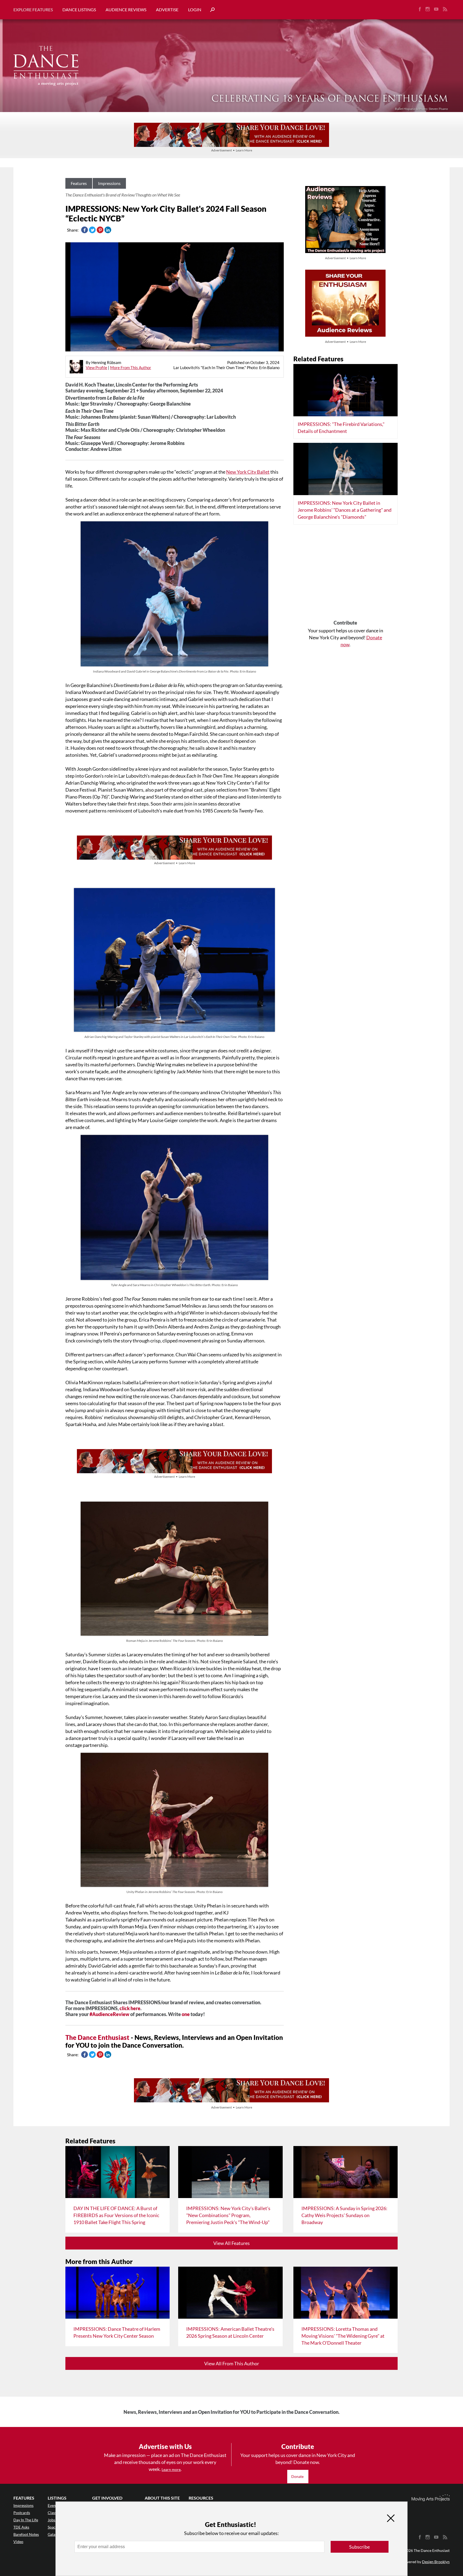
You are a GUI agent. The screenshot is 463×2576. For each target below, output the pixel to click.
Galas (52, 2534)
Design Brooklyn (436, 2562)
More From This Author (131, 368)
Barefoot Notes (26, 2534)
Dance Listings (79, 10)
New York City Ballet (248, 472)
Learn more (171, 2469)
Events (53, 2505)
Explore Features (33, 10)
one (186, 2014)
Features (79, 183)
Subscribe (359, 2547)
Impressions (109, 183)
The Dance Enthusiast (97, 2037)
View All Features (231, 2243)
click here (130, 2008)
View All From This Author (232, 2363)
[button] (210, 10)
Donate (298, 2476)
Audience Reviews (126, 10)
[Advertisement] (346, 574)
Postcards (22, 2513)
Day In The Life (26, 2520)
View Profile (96, 368)
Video (18, 2542)
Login (195, 10)
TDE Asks (21, 2527)
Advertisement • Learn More (232, 150)
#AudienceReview (109, 2014)
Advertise (167, 10)
